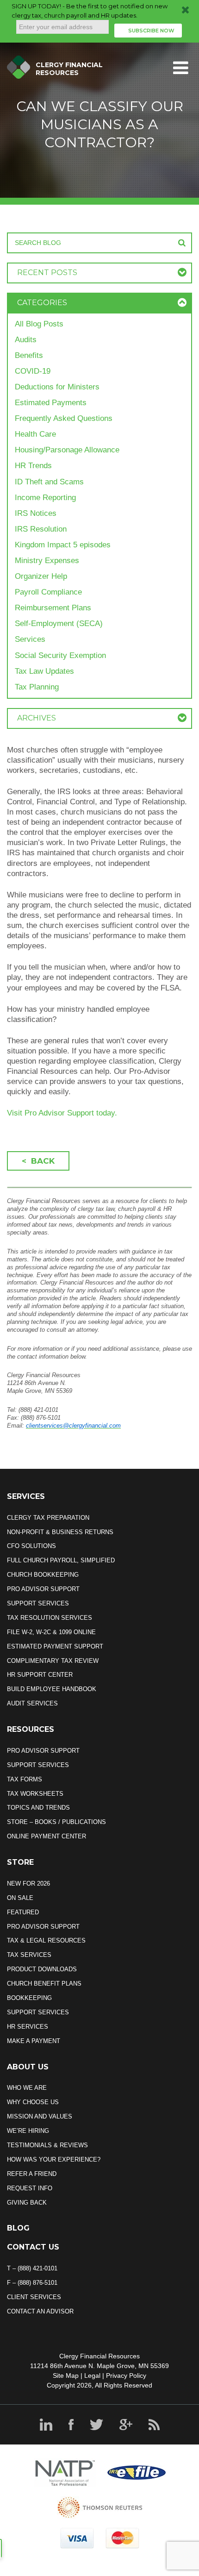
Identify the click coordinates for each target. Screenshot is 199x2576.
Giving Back (27, 2203)
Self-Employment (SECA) (59, 624)
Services (30, 639)
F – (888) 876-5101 (32, 2283)
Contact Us (33, 2247)
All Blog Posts (39, 324)
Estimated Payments (51, 403)
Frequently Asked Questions (64, 418)
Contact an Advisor (40, 2311)
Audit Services (32, 1703)
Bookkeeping (29, 1998)
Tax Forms (25, 1779)
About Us (28, 2067)
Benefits (29, 355)
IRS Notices (36, 513)
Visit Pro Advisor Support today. (62, 1113)
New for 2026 (28, 1883)
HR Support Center (40, 1675)
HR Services (28, 2027)
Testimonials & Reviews (47, 2145)
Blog (18, 2228)
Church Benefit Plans (44, 1984)
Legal (92, 2375)
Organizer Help (41, 576)
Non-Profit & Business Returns (60, 1532)
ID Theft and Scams (49, 482)
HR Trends (33, 466)
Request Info (30, 2188)
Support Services (38, 1603)
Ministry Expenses (47, 561)
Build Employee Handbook (52, 1689)
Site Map (66, 2375)
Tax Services (29, 1955)
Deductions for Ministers (57, 387)
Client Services (34, 2297)
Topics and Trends (38, 1808)
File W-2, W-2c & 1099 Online (51, 1632)
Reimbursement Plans (53, 608)
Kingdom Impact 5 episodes (63, 545)
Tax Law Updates (44, 671)
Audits (26, 340)
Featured (23, 1912)
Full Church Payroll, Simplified (61, 1560)
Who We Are (27, 2088)
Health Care (35, 434)
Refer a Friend (32, 2174)
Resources (31, 1729)
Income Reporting (45, 498)
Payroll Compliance (48, 592)
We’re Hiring (28, 2131)
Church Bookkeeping (43, 1575)
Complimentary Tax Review (53, 1661)
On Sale (20, 1898)
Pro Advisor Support (43, 1589)
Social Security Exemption (60, 655)
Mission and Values (40, 2116)
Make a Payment (34, 2041)
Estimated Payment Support (55, 1646)
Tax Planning (37, 687)
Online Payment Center (47, 1836)
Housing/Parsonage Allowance (67, 450)
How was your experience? (54, 2159)
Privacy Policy (126, 2375)
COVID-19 (33, 371)
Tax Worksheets (35, 1794)
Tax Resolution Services (50, 1618)
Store (20, 1862)
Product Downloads (42, 1969)
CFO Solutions (31, 1546)
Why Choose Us (33, 2102)
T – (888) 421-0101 (32, 2268)
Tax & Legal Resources (46, 1940)
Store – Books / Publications (56, 1822)
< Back (38, 1161)
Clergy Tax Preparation (48, 1518)
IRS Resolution (41, 529)
